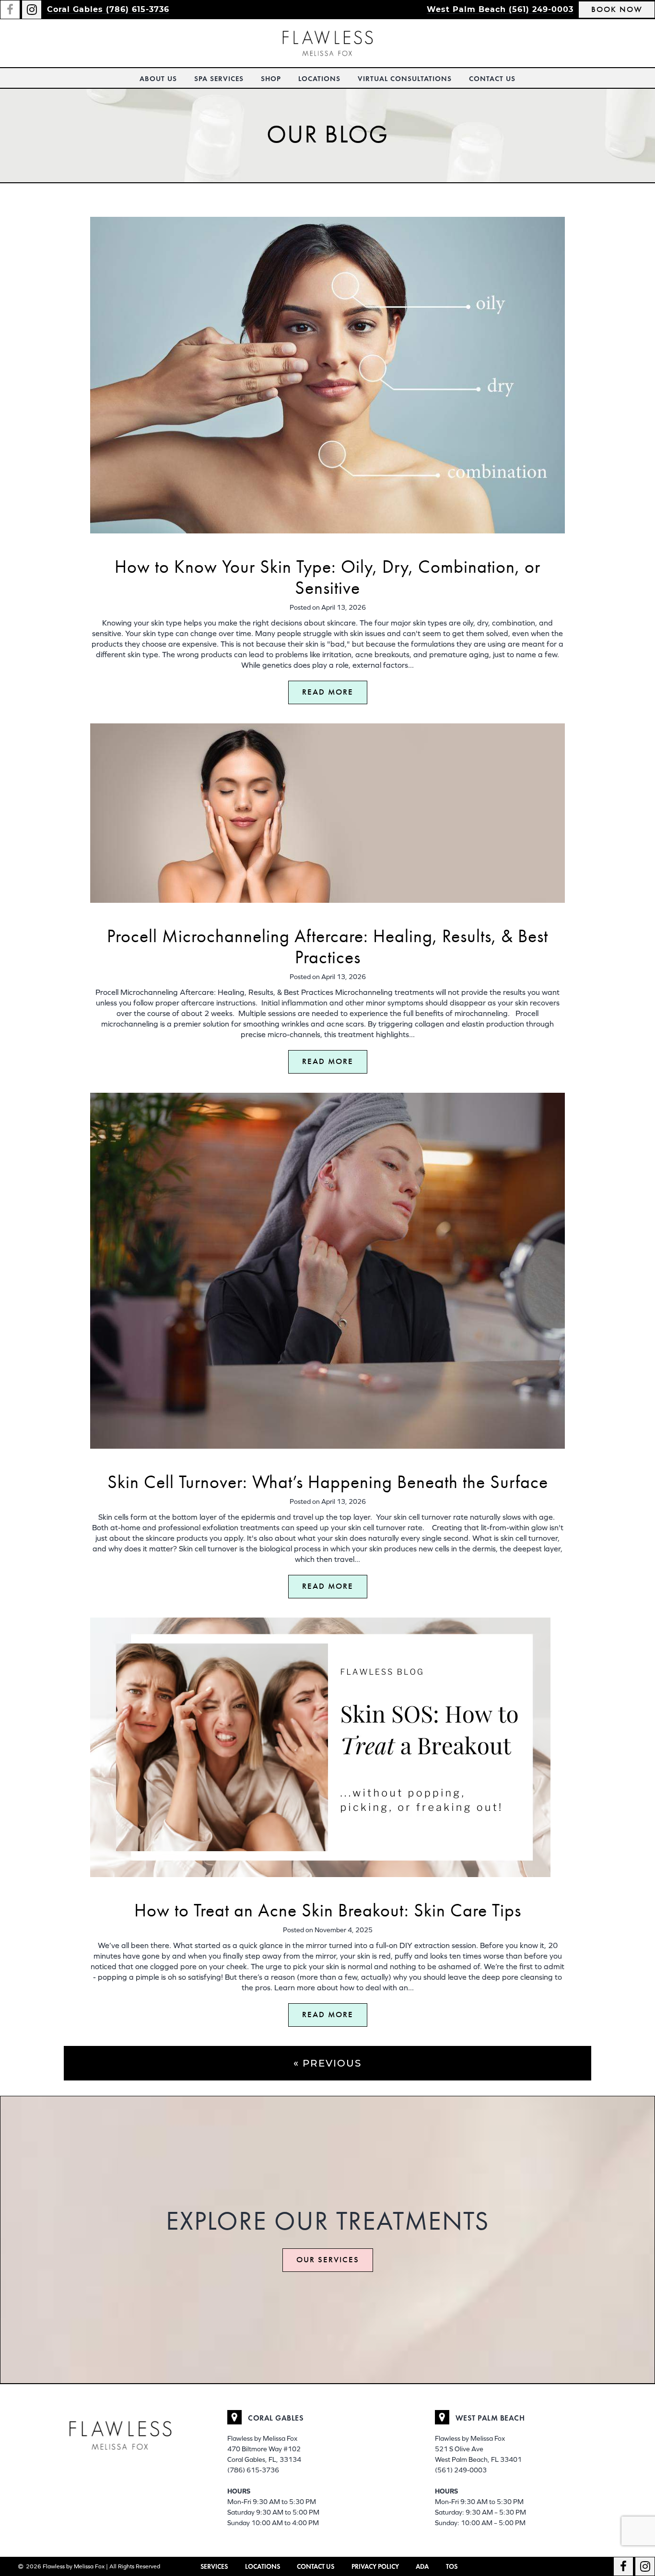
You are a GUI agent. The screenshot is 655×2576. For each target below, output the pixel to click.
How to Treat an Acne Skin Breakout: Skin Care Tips (328, 1910)
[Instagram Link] (32, 10)
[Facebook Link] (10, 10)
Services (214, 2567)
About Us (158, 79)
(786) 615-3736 (253, 2470)
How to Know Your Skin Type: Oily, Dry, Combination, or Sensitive (327, 577)
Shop (271, 79)
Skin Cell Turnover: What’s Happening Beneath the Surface (328, 1482)
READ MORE (328, 692)
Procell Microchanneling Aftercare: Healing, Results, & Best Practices (327, 947)
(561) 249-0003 (461, 2470)
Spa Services (219, 79)
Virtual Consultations (405, 79)
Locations (319, 79)
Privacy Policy (375, 2567)
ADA (422, 2567)
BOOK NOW (617, 9)
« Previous (327, 2063)
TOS (452, 2567)
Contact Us (492, 79)
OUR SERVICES (328, 2260)
